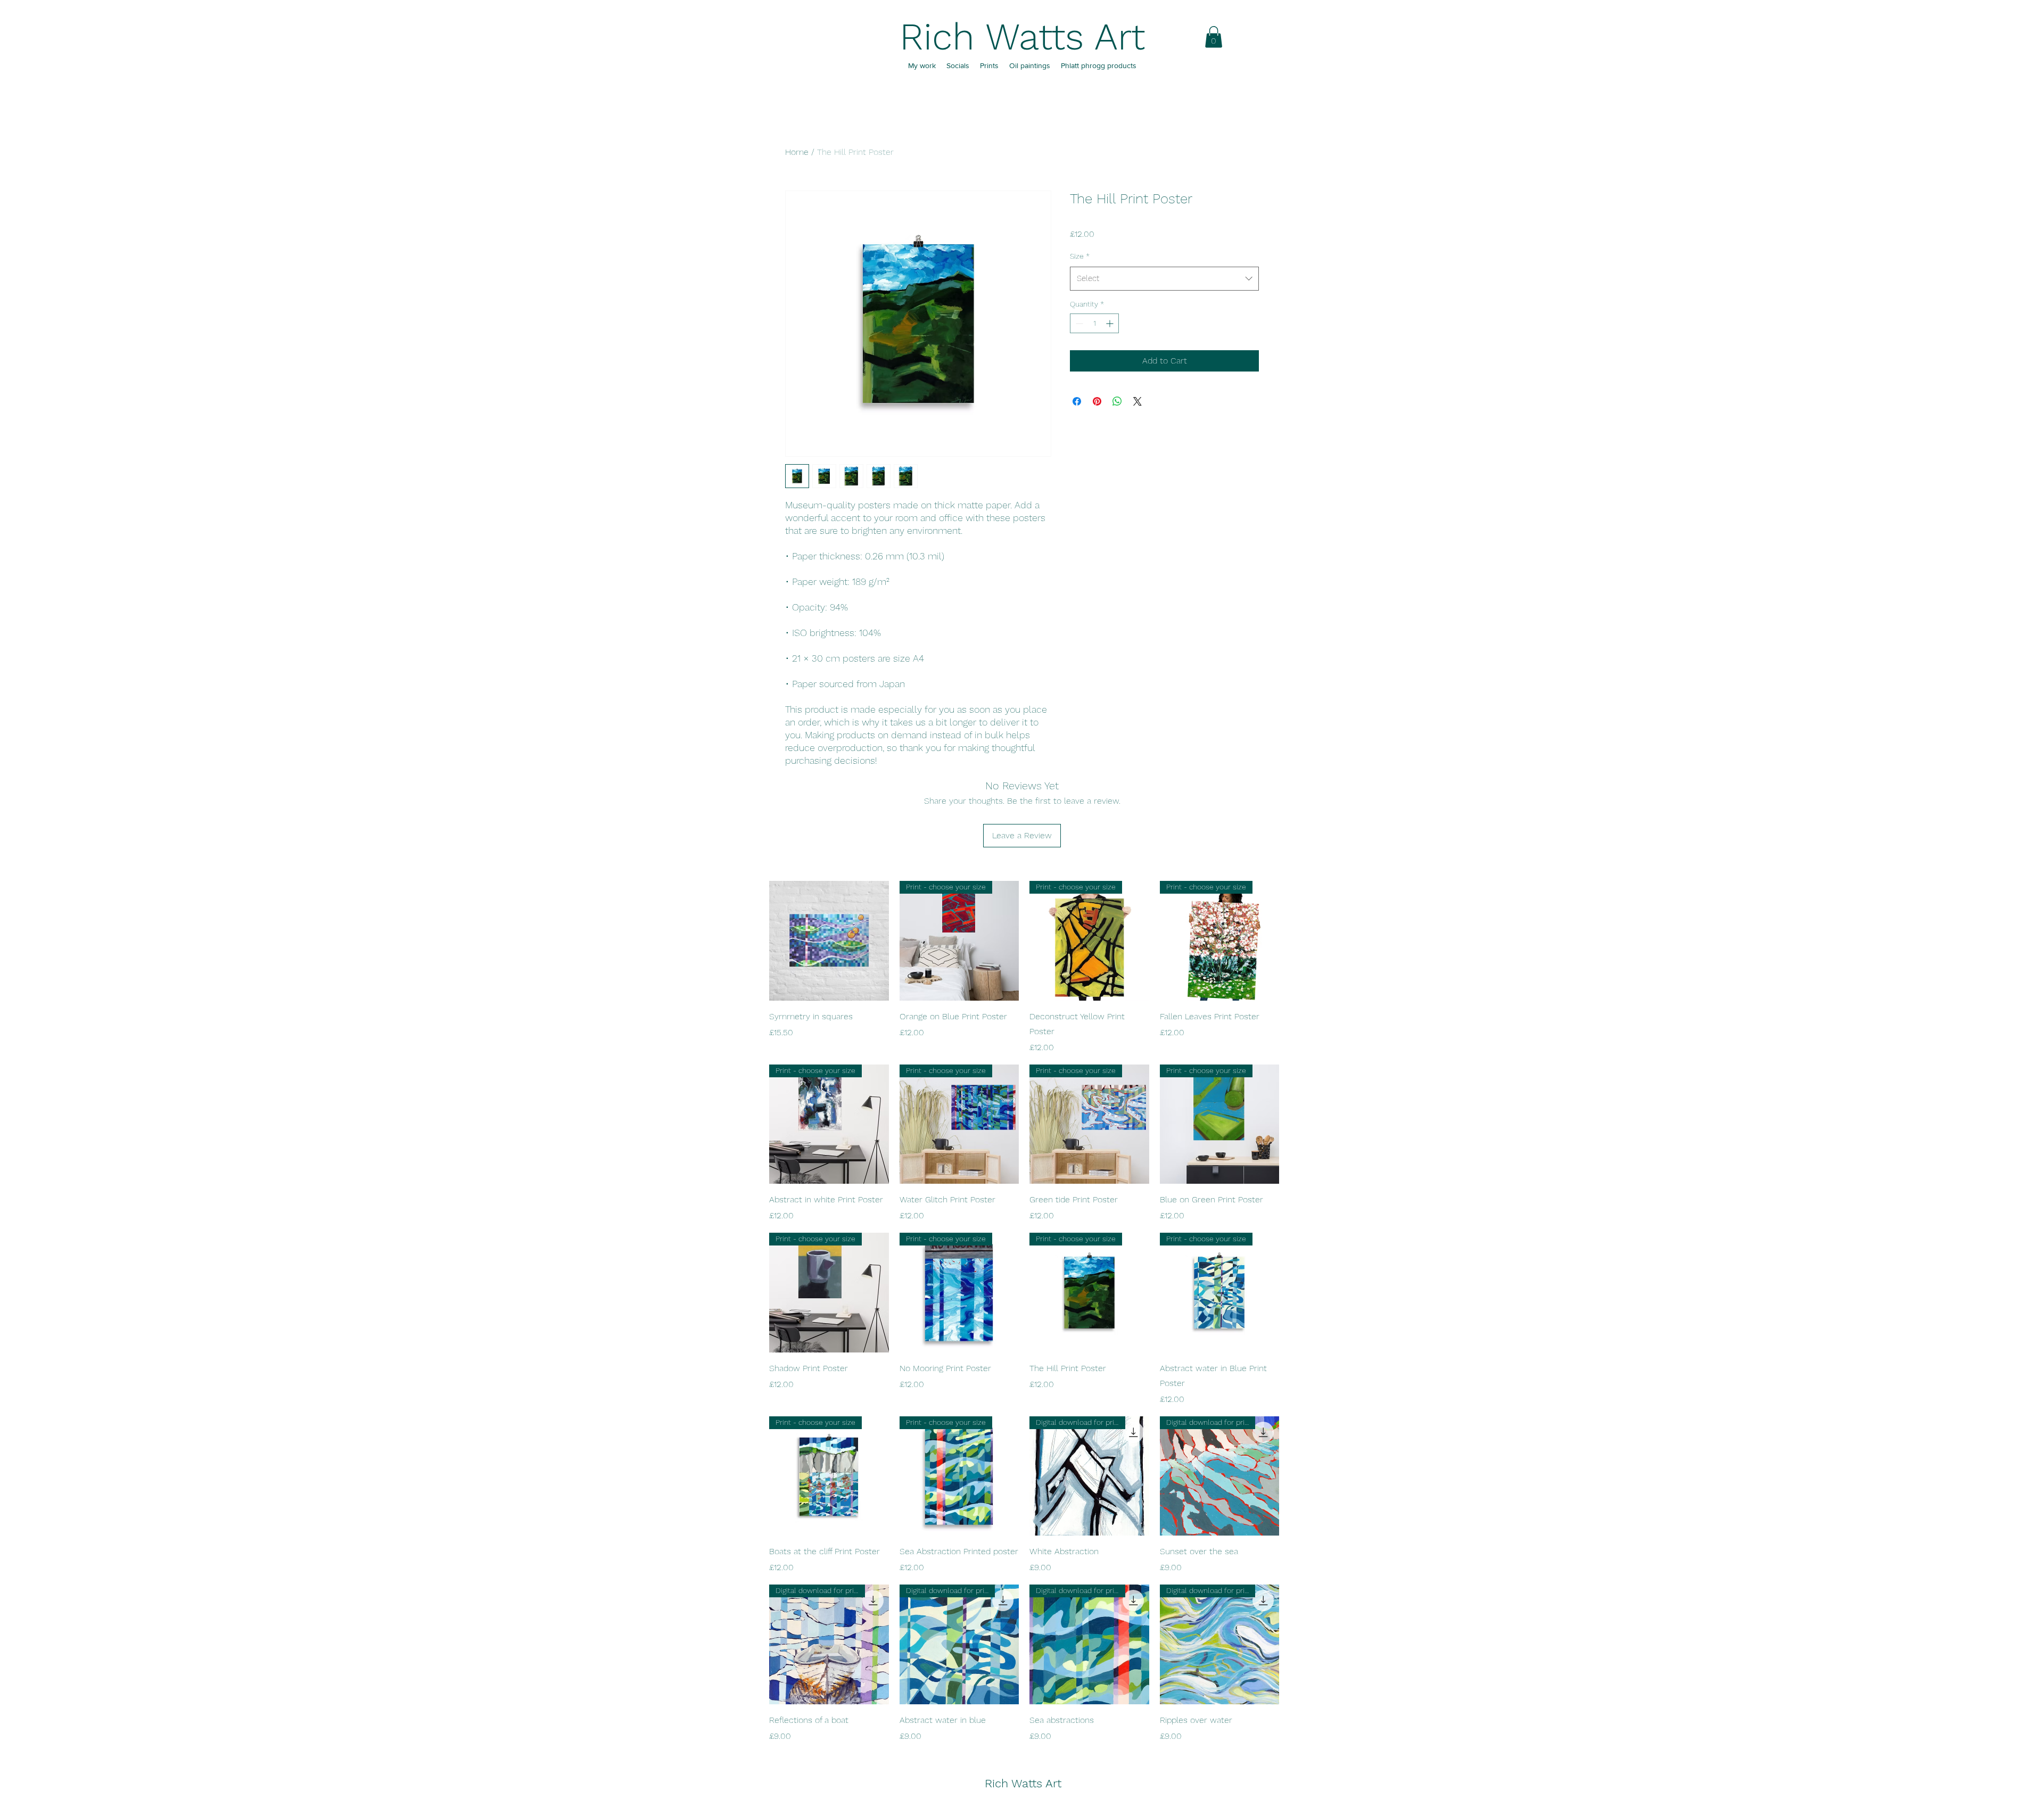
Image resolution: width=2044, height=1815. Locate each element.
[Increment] (1111, 323)
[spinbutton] (1094, 323)
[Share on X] (1138, 401)
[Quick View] (829, 941)
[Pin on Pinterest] (1097, 401)
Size (1080, 256)
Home (797, 152)
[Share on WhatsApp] (1117, 401)
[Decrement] (1078, 323)
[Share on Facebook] (1077, 401)
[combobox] (1164, 278)
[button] (1214, 37)
